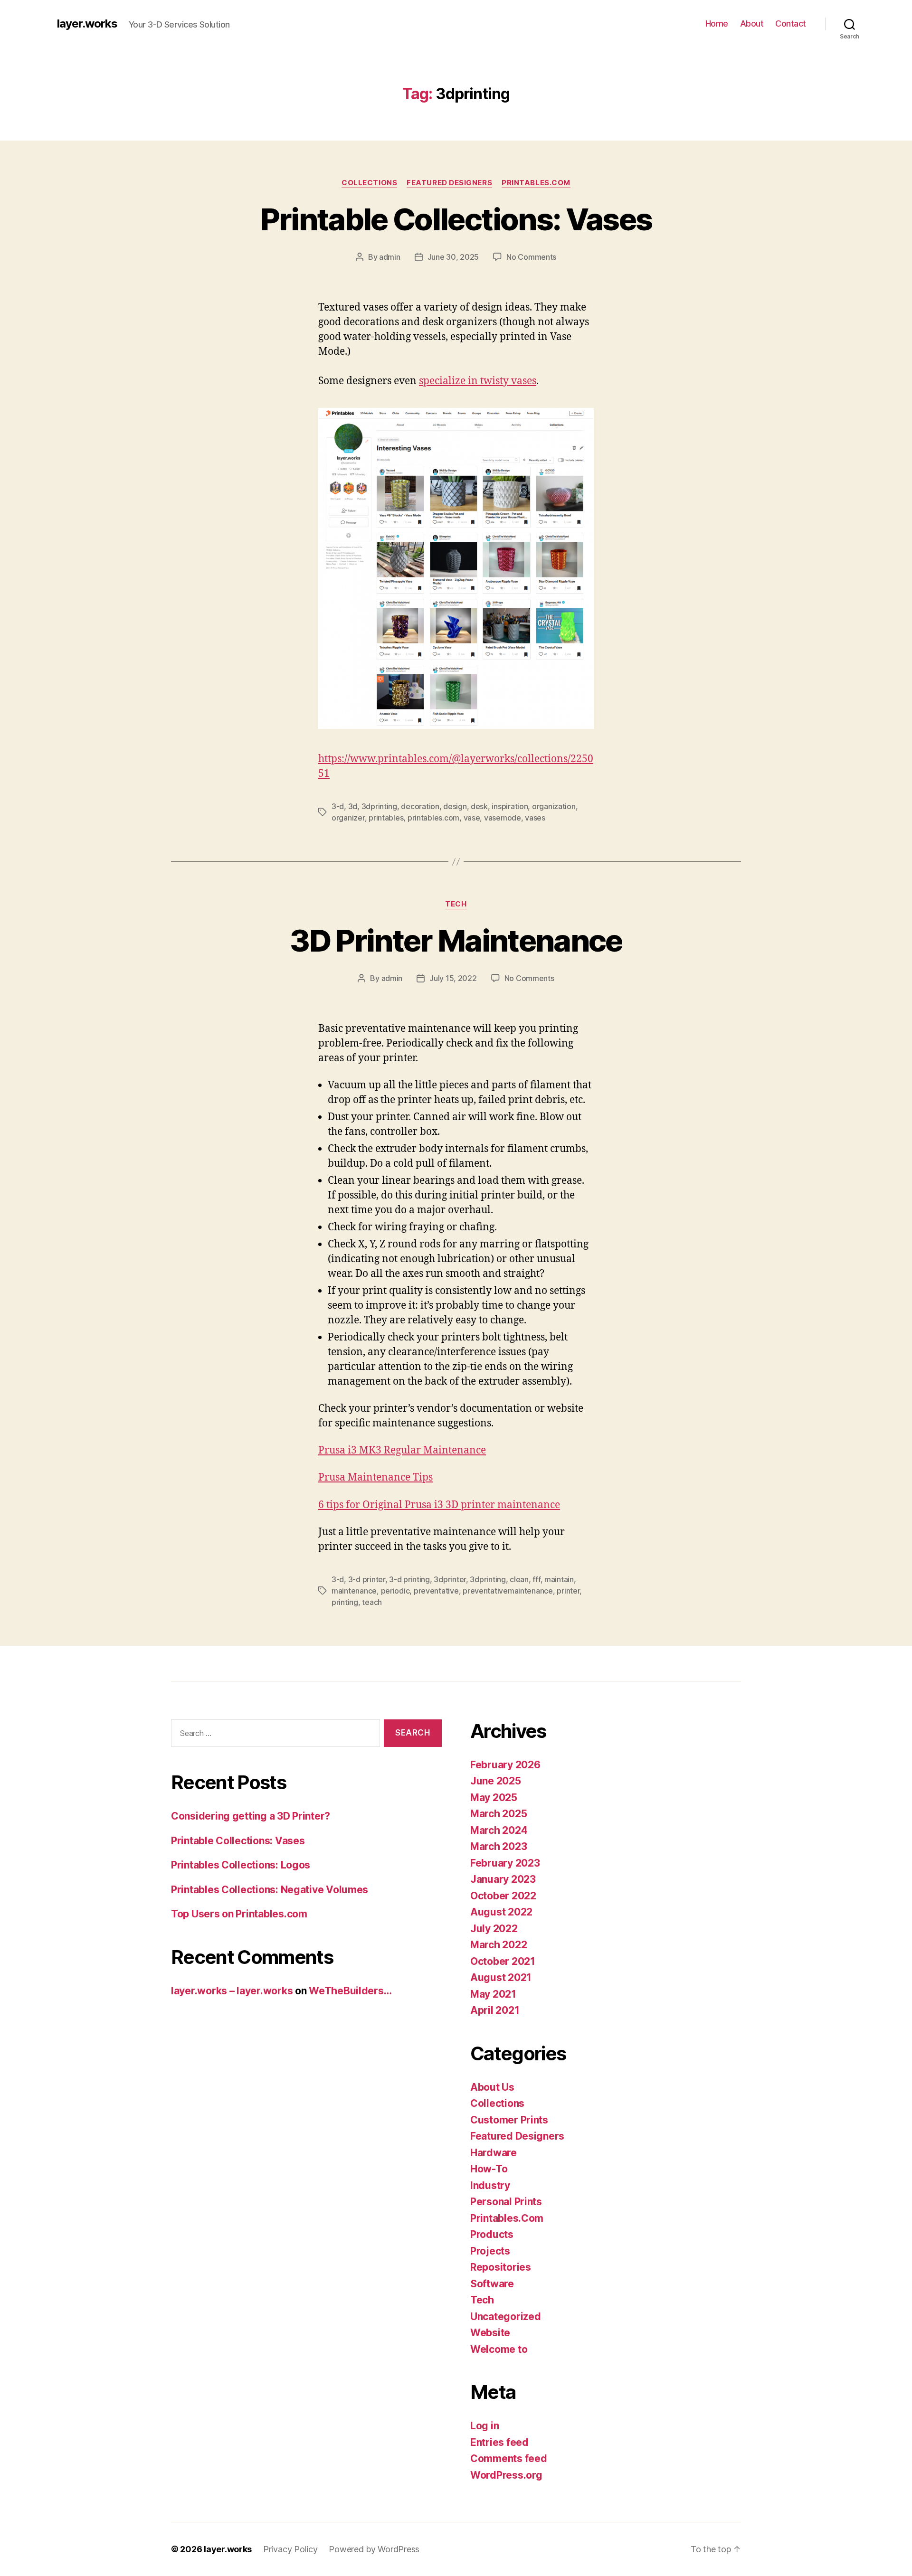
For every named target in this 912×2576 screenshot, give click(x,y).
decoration (420, 806)
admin (390, 257)
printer (568, 1591)
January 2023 (503, 1879)
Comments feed (509, 2458)
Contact (791, 24)
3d (353, 806)
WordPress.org (506, 2475)
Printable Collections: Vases (456, 219)
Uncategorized (506, 2317)
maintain (559, 1579)
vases (535, 818)
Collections (369, 183)
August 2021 (501, 1977)
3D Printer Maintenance (456, 940)
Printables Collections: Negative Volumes (270, 1890)
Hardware (494, 2153)
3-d (338, 806)
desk (479, 806)
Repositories (501, 2267)
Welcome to (499, 2349)
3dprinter (450, 1579)
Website (490, 2333)
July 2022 (494, 1929)
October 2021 (503, 1961)
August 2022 (501, 1912)
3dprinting (379, 806)
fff (536, 1579)
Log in (484, 2426)
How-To (489, 2169)
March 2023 (499, 1846)
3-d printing (409, 1579)
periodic (395, 1591)
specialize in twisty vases (478, 381)
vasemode (503, 818)
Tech (456, 904)
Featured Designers (449, 183)
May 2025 (494, 1798)
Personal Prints (506, 2202)
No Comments (531, 257)
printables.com (433, 818)
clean (519, 1579)
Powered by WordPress (374, 2549)
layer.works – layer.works (232, 1991)
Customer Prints (509, 2120)
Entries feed (499, 2442)
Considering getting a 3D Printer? (251, 1816)
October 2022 (503, 1896)
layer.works (87, 24)
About (752, 24)
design (455, 806)
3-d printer (367, 1579)
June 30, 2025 (453, 257)
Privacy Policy (290, 2549)
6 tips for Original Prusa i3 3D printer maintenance (439, 1505)
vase (472, 818)
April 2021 (495, 2010)
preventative (436, 1591)
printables (386, 818)
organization (554, 806)
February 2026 (505, 1765)
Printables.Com (536, 183)
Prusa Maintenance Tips (375, 1477)
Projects (490, 2251)
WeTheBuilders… (350, 1991)
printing (345, 1602)
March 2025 (499, 1814)
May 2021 (493, 1994)
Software (492, 2284)
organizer (348, 818)
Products (492, 2234)
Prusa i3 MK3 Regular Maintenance (402, 1450)
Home (717, 24)
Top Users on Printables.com (239, 1914)
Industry (490, 2185)
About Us (492, 2087)
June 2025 (496, 1781)
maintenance (354, 1591)
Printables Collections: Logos (241, 1865)
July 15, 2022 (453, 978)
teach (372, 1602)
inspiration (510, 806)
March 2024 (499, 1830)
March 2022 (499, 1945)
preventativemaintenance (508, 1591)
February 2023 (505, 1863)
